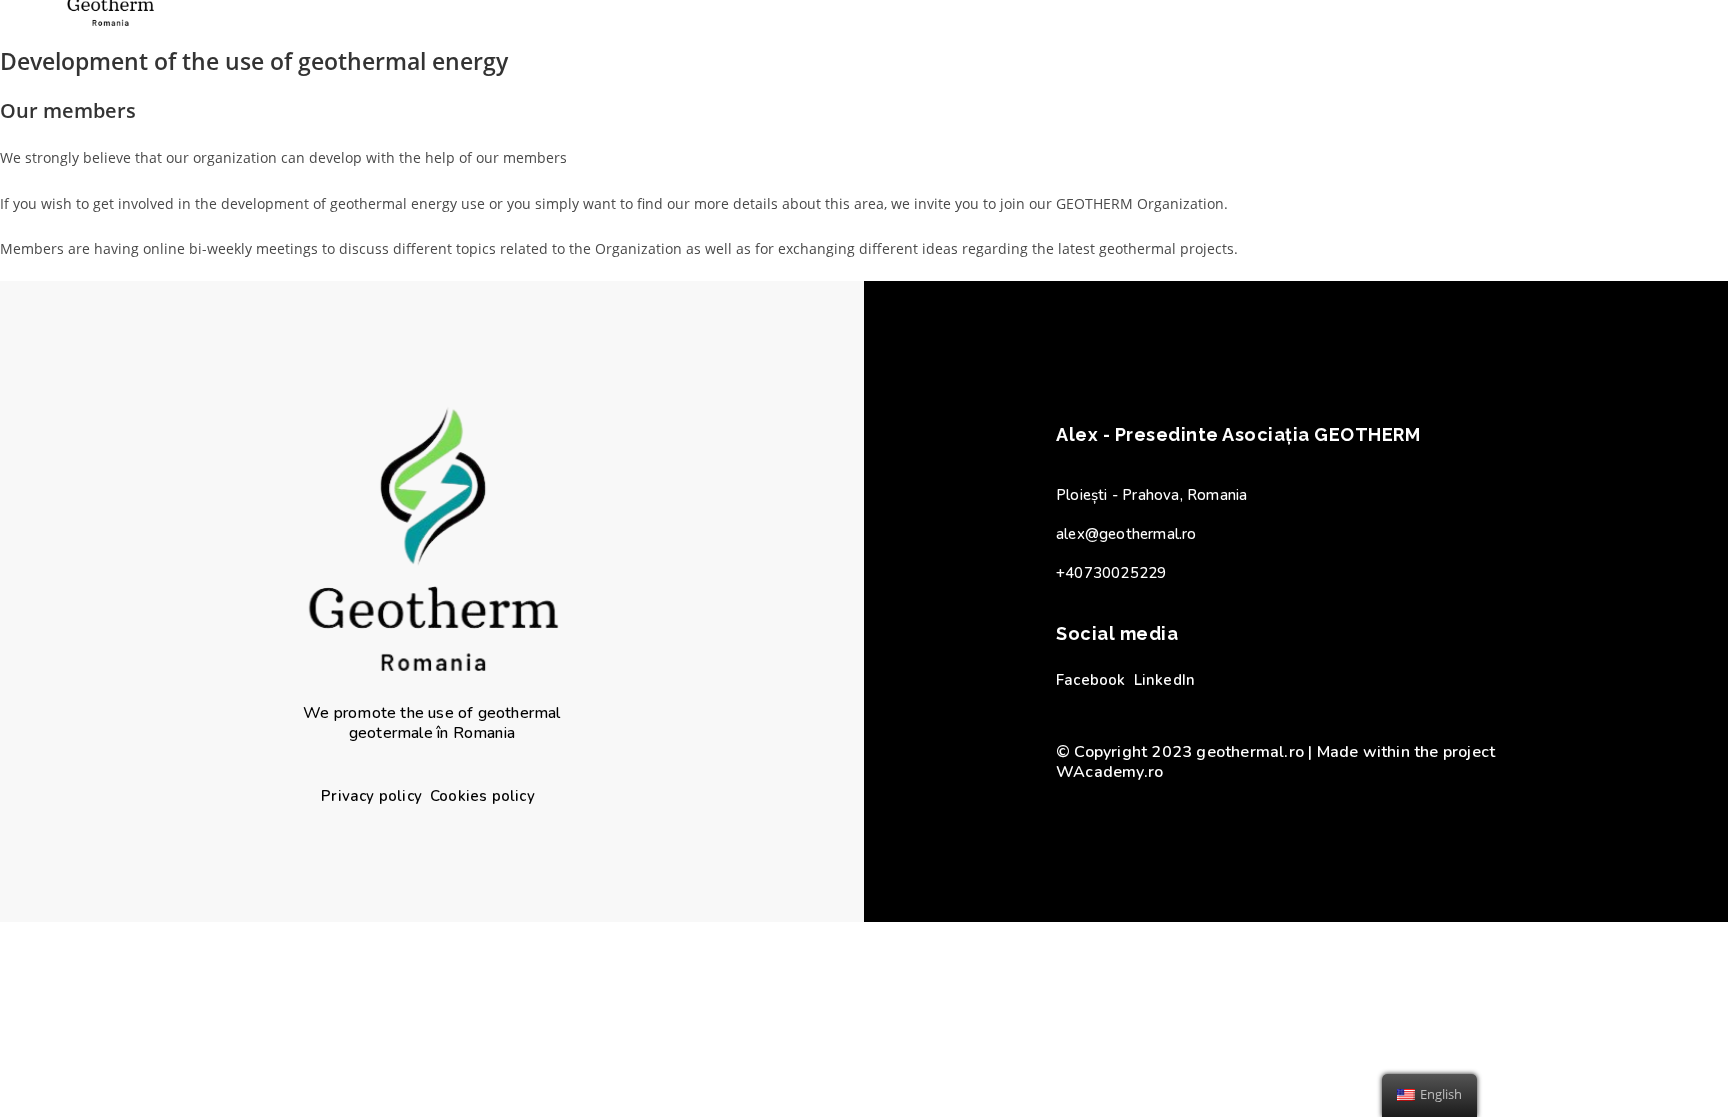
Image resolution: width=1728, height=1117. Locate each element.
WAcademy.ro (1109, 772)
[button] (371, 796)
